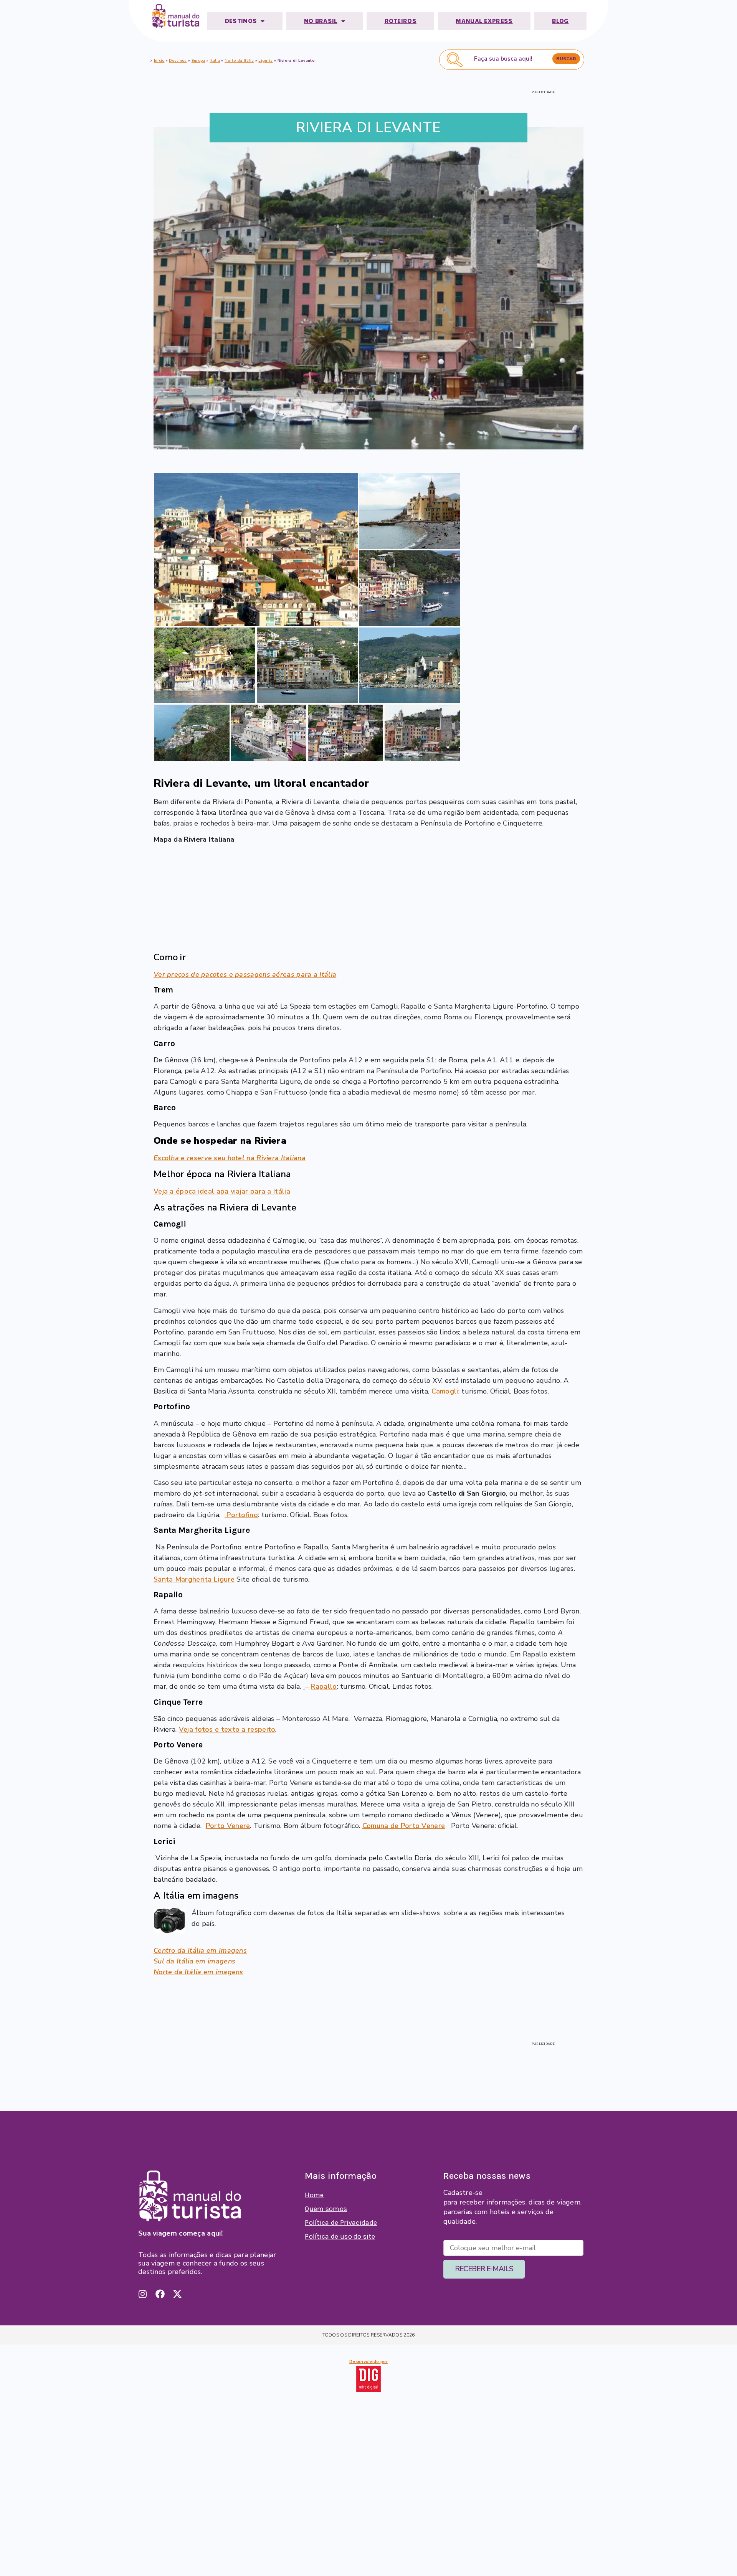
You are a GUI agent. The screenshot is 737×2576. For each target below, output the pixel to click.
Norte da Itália (239, 61)
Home (314, 2195)
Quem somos (326, 2209)
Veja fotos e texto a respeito (227, 1729)
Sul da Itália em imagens (194, 1961)
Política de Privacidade (341, 2223)
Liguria (265, 61)
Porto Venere (228, 1826)
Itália (215, 61)
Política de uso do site (340, 2236)
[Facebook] (160, 2294)
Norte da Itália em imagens (198, 1972)
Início (159, 61)
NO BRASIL (321, 21)
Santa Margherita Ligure (194, 1579)
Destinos (178, 61)
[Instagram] (143, 2294)
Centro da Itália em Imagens (200, 1950)
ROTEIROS (401, 21)
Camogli (445, 1391)
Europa (198, 61)
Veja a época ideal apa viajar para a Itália (222, 1191)
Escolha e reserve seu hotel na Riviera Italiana (230, 1158)
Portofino (242, 1515)
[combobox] (511, 59)
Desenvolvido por (368, 2361)
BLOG (560, 21)
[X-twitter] (177, 2294)
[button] (256, 550)
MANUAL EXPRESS (484, 21)
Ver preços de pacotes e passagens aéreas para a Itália (245, 974)
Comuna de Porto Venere (404, 1826)
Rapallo (324, 1686)
